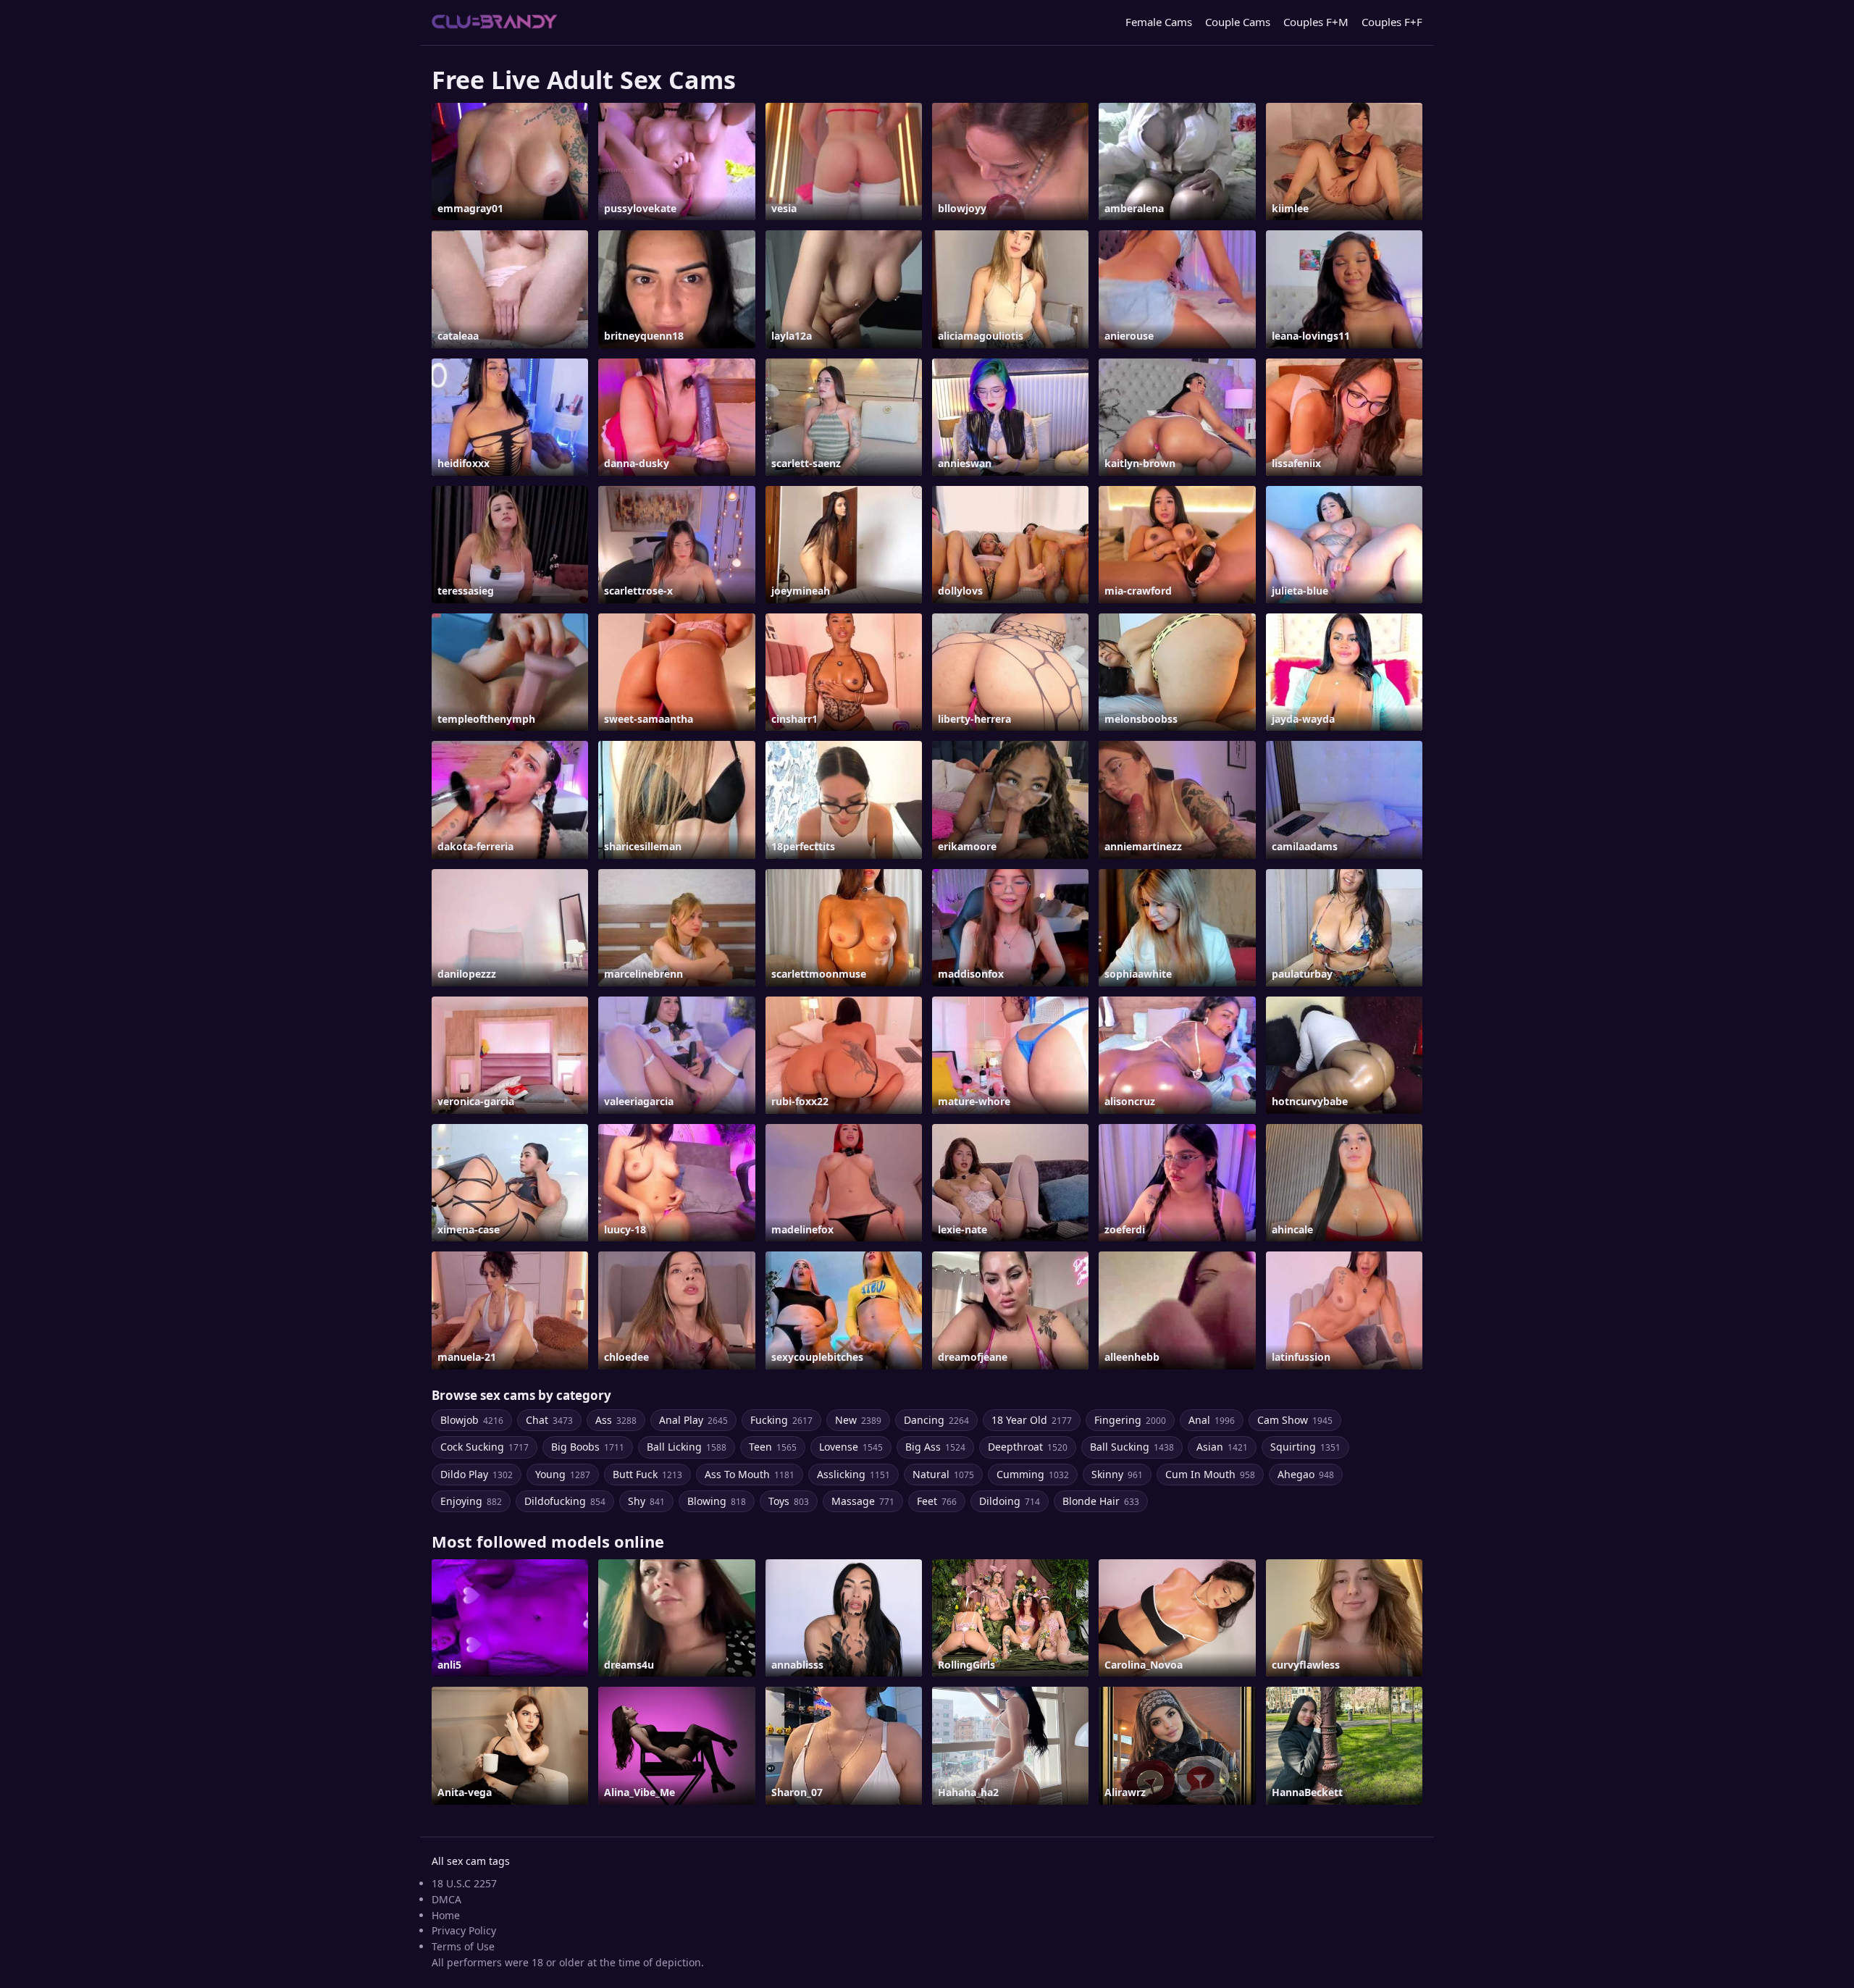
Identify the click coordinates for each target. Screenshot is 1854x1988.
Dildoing (1010, 1501)
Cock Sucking (485, 1447)
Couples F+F (1392, 22)
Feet (937, 1501)
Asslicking (853, 1474)
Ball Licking (687, 1447)
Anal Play (693, 1420)
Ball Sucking (1132, 1447)
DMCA (446, 1899)
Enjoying (471, 1501)
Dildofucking (565, 1501)
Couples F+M (1316, 22)
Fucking (781, 1420)
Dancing (936, 1420)
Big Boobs (588, 1447)
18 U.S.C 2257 (464, 1883)
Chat (549, 1420)
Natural (943, 1474)
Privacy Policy (464, 1930)
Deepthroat (1028, 1447)
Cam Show (1295, 1420)
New (858, 1420)
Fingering (1130, 1420)
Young (563, 1474)
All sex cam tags (471, 1861)
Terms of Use (463, 1946)
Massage (863, 1501)
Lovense (851, 1447)
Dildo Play (477, 1474)
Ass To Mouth (750, 1474)
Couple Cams (1238, 22)
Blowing (717, 1501)
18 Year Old (1032, 1420)
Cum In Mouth (1210, 1474)
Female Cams (1159, 22)
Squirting (1305, 1447)
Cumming (1033, 1474)
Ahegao (1306, 1474)
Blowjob (472, 1420)
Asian (1222, 1447)
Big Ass (935, 1447)
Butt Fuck (647, 1474)
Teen (773, 1447)
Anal (1212, 1420)
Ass (616, 1420)
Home (446, 1915)
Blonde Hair (1101, 1501)
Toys (789, 1501)
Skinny (1117, 1474)
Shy (646, 1501)
